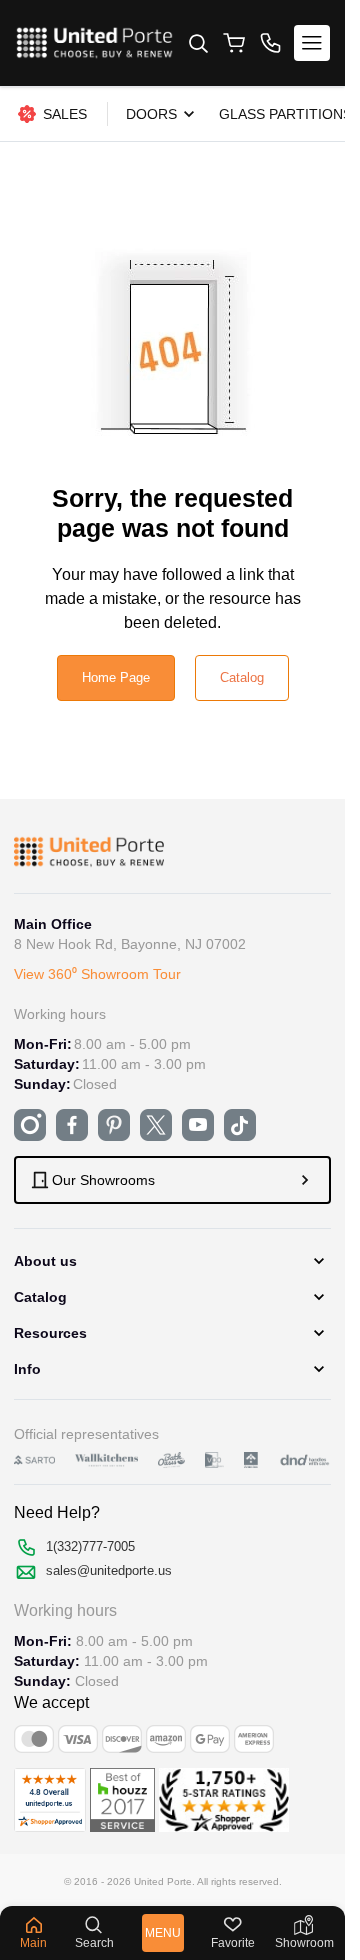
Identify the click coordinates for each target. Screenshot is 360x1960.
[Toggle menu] (312, 43)
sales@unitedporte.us (109, 1570)
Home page (116, 677)
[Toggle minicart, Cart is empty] (234, 43)
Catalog (242, 677)
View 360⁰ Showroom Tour (97, 974)
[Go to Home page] (94, 43)
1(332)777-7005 (90, 1546)
